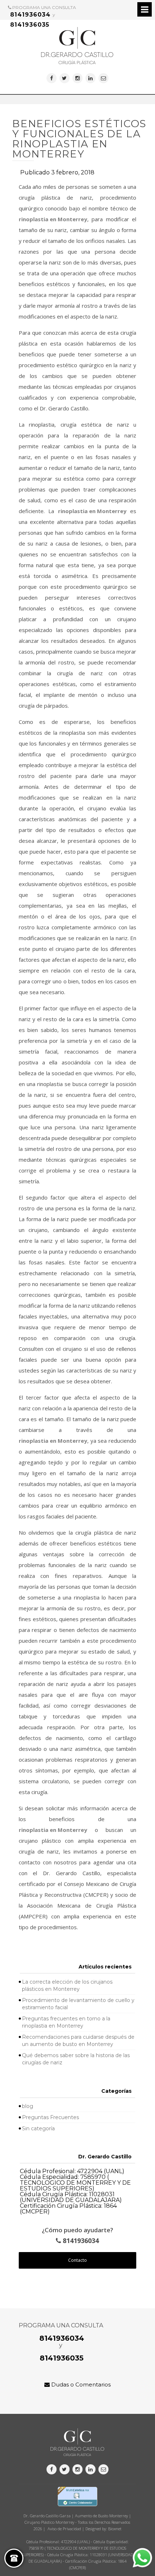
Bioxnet (115, 2529)
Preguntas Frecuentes (50, 2117)
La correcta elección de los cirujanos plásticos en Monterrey (67, 1985)
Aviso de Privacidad (64, 2529)
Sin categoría (38, 2128)
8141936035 (30, 25)
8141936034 (30, 15)
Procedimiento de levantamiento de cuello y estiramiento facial (78, 2004)
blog (28, 2106)
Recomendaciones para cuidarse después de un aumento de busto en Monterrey (78, 2041)
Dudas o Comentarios (80, 2384)
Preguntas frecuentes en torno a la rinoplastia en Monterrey (66, 2022)
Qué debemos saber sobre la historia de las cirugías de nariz (76, 2059)
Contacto (77, 2260)
